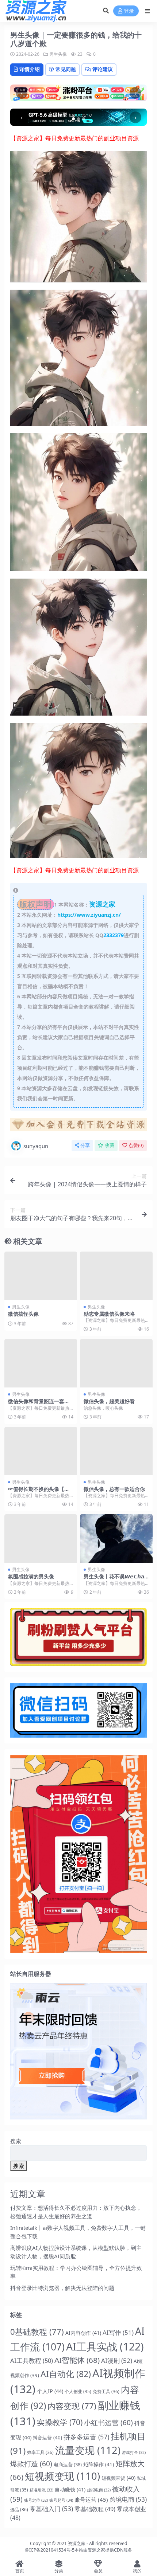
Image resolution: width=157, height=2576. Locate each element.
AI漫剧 (117, 2360)
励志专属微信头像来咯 (109, 1314)
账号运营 (91, 2499)
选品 (19, 2510)
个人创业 (78, 2391)
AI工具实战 (105, 2346)
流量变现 (88, 2450)
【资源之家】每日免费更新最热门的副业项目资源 (74, 138)
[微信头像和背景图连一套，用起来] (41, 1363)
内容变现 (72, 2406)
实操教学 (60, 2422)
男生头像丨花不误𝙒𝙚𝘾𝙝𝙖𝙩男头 (115, 1579)
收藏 (110, 1145)
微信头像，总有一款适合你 (114, 1489)
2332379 (114, 935)
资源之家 (77, 2543)
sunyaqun (36, 1146)
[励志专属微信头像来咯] (116, 1276)
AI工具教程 (32, 2360)
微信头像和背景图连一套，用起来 (39, 1404)
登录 (129, 11)
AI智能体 (77, 2360)
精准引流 (41, 2490)
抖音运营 (47, 2438)
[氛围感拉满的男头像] (41, 1538)
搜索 (16, 2141)
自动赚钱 (70, 2489)
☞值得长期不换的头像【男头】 (39, 1492)
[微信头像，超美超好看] (116, 1363)
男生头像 (58, 54)
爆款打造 (31, 2464)
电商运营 (68, 2465)
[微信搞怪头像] (41, 1276)
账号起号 (61, 2500)
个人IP (50, 2391)
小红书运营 (108, 2423)
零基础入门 (51, 2509)
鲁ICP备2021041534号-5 (50, 2550)
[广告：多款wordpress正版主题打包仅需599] (78, 1127)
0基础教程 (37, 2332)
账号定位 (36, 2500)
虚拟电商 (99, 2490)
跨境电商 (128, 2499)
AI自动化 (66, 2374)
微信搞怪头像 (23, 1314)
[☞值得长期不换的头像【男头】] (41, 1451)
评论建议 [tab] (103, 69)
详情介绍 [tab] (30, 69)
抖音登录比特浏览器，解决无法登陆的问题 (62, 2288)
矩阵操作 (99, 2464)
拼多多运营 (86, 2437)
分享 (85, 1145)
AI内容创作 (83, 2333)
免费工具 (106, 2391)
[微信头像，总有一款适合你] (116, 1451)
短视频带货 (118, 2478)
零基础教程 (95, 2509)
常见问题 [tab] (66, 69)
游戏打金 (134, 2452)
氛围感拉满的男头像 (31, 1576)
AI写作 (118, 2332)
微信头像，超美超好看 (109, 1401)
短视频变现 (62, 2476)
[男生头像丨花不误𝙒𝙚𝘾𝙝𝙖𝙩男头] (116, 1538)
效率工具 (40, 2452)
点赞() (136, 1145)
